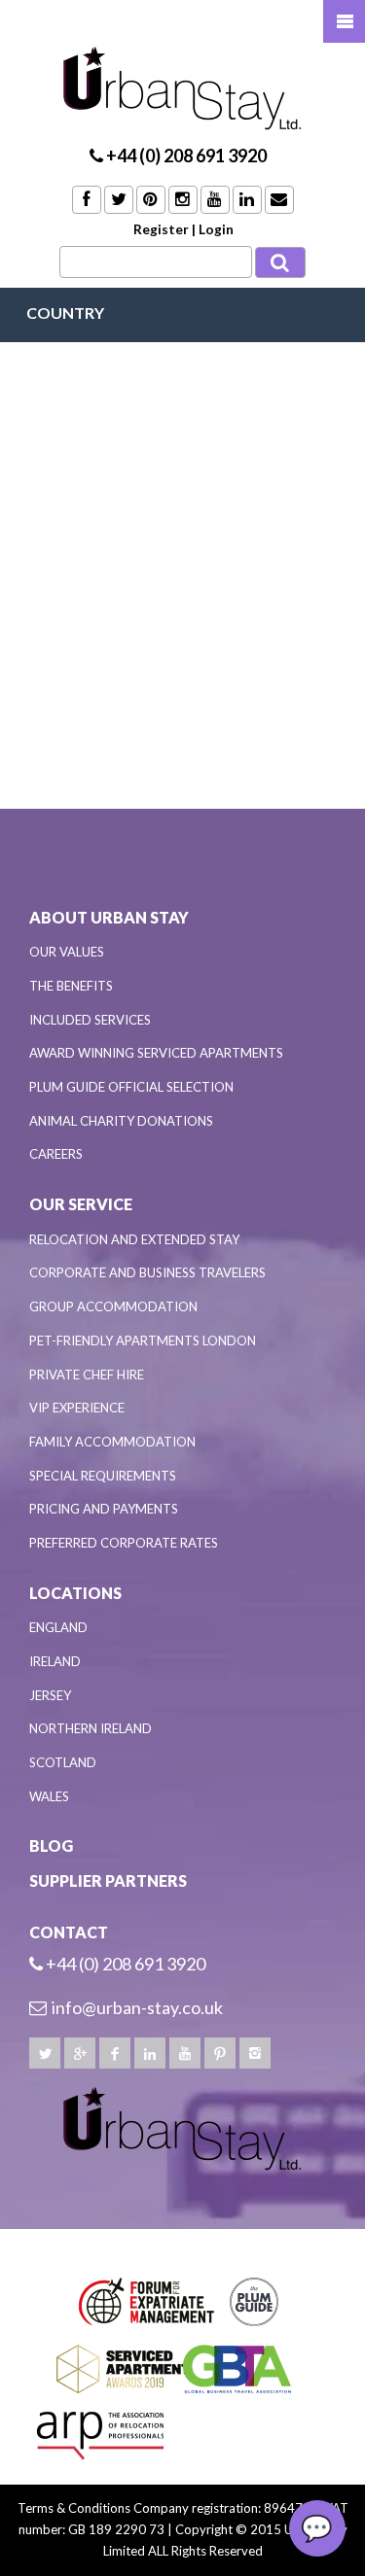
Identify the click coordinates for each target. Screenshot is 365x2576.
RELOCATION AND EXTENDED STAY (134, 1239)
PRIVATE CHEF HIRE (87, 1375)
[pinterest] (220, 2053)
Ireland (55, 1661)
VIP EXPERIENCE (77, 1408)
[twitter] (45, 2053)
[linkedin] (150, 2053)
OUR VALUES (67, 952)
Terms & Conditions (74, 2508)
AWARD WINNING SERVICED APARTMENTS (156, 1053)
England (58, 1627)
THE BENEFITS (71, 986)
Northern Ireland (91, 1728)
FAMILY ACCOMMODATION (112, 1442)
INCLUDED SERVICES (90, 1020)
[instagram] (255, 2053)
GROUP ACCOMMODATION (113, 1306)
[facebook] (115, 2053)
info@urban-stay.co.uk (137, 2007)
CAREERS (56, 1154)
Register (161, 229)
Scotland (63, 1762)
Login (216, 229)
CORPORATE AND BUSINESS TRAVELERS (147, 1272)
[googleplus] (80, 2053)
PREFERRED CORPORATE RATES (124, 1543)
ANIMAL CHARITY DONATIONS (121, 1121)
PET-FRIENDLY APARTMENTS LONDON (143, 1340)
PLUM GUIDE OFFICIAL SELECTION (131, 1087)
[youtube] (185, 2053)
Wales (49, 1796)
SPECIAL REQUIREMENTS (103, 1476)
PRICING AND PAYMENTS (104, 1509)
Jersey (50, 1695)
